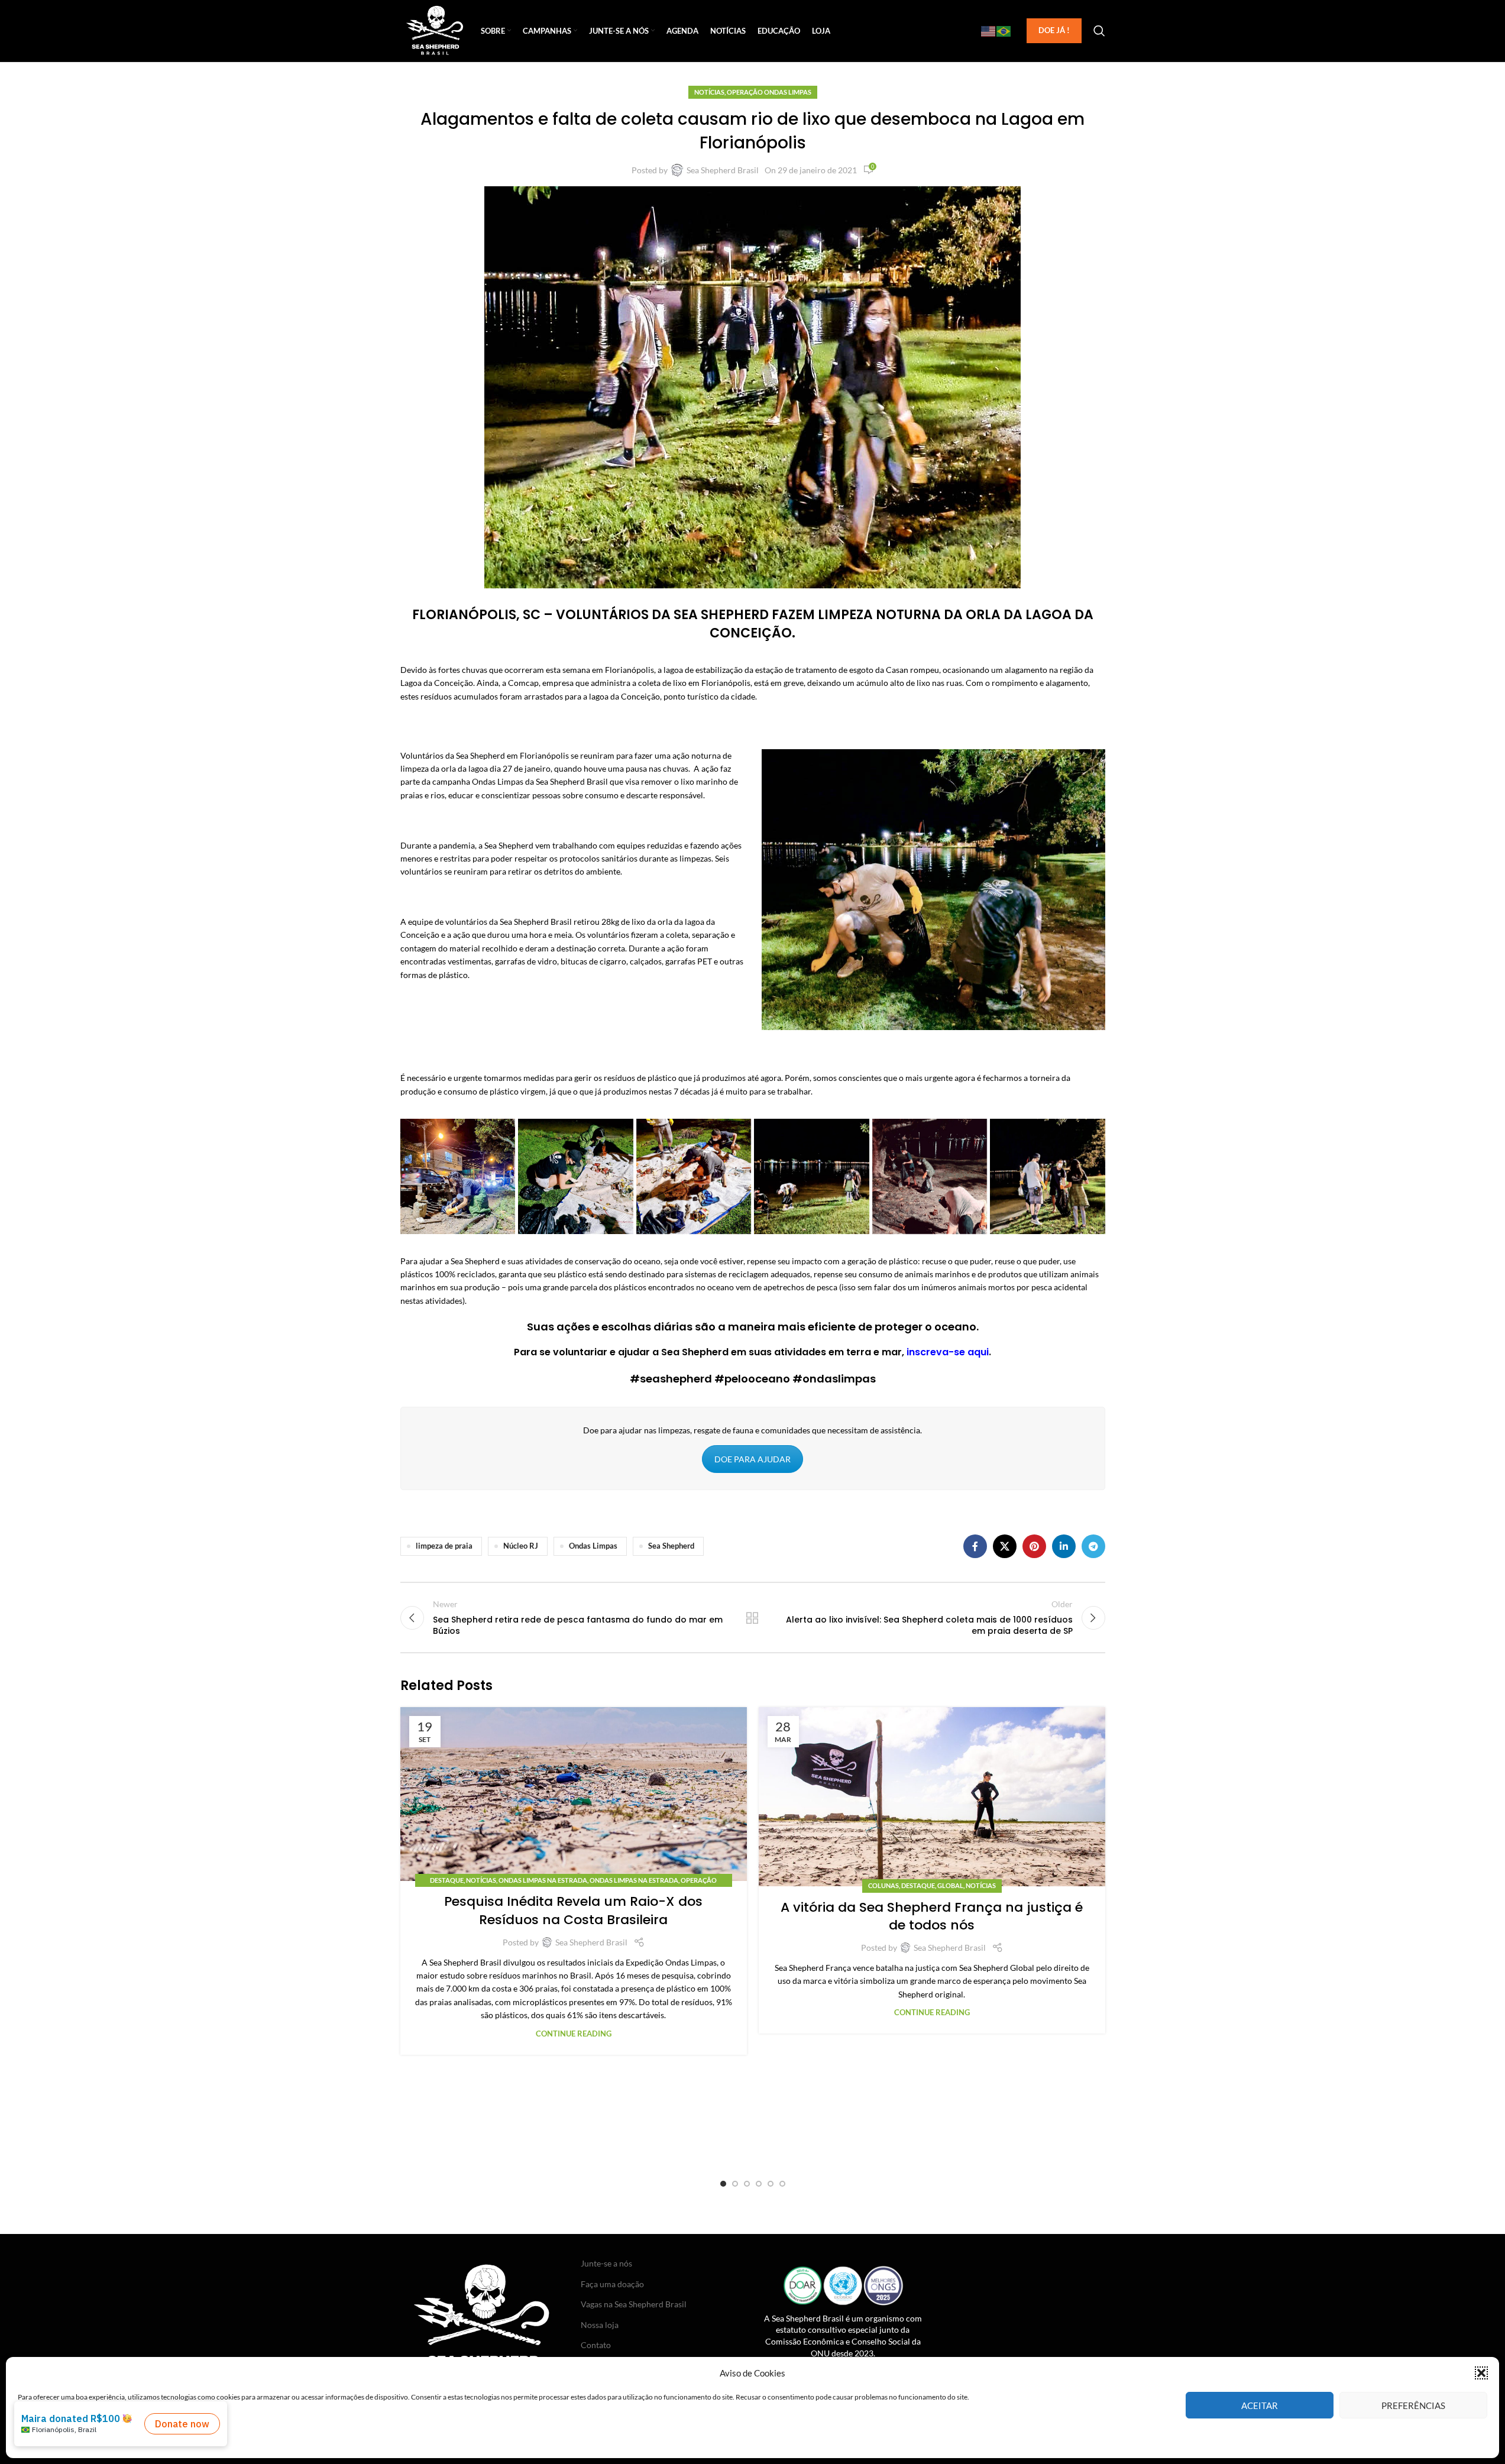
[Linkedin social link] (1064, 1546)
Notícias (709, 92)
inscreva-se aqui (948, 1352)
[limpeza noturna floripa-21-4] (576, 1176)
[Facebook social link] (975, 1546)
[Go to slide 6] (782, 2184)
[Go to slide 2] (735, 2184)
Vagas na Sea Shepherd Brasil (634, 2304)
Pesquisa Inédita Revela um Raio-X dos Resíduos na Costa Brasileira (573, 1911)
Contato (596, 2345)
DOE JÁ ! (1054, 30)
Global (950, 1885)
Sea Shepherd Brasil (723, 170)
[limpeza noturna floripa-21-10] (1048, 1176)
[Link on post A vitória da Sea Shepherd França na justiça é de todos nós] (932, 1797)
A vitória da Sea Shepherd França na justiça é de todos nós (932, 1916)
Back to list (752, 1618)
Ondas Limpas (593, 1546)
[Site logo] (435, 30)
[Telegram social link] (1093, 1546)
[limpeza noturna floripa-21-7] (930, 1176)
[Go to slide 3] (747, 2184)
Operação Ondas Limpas (769, 92)
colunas (883, 1885)
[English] (989, 31)
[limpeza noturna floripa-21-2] (458, 1176)
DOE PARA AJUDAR (752, 1459)
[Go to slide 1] (723, 2184)
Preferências (1413, 2405)
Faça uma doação (612, 2284)
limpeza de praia (444, 1546)
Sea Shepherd (671, 1546)
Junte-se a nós (606, 2263)
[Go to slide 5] (771, 2184)
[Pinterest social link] (1034, 1546)
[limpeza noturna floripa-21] (812, 1176)
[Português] (1004, 31)
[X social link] (1005, 1546)
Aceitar (1260, 2405)
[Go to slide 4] (759, 2184)
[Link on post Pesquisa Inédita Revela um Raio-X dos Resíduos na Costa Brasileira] (574, 1794)
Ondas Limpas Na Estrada (543, 1880)
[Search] (1099, 31)
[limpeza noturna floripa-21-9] (694, 1176)
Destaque (447, 1880)
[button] (1481, 2373)
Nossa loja (600, 2325)
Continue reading (574, 2034)
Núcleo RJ (521, 1546)
